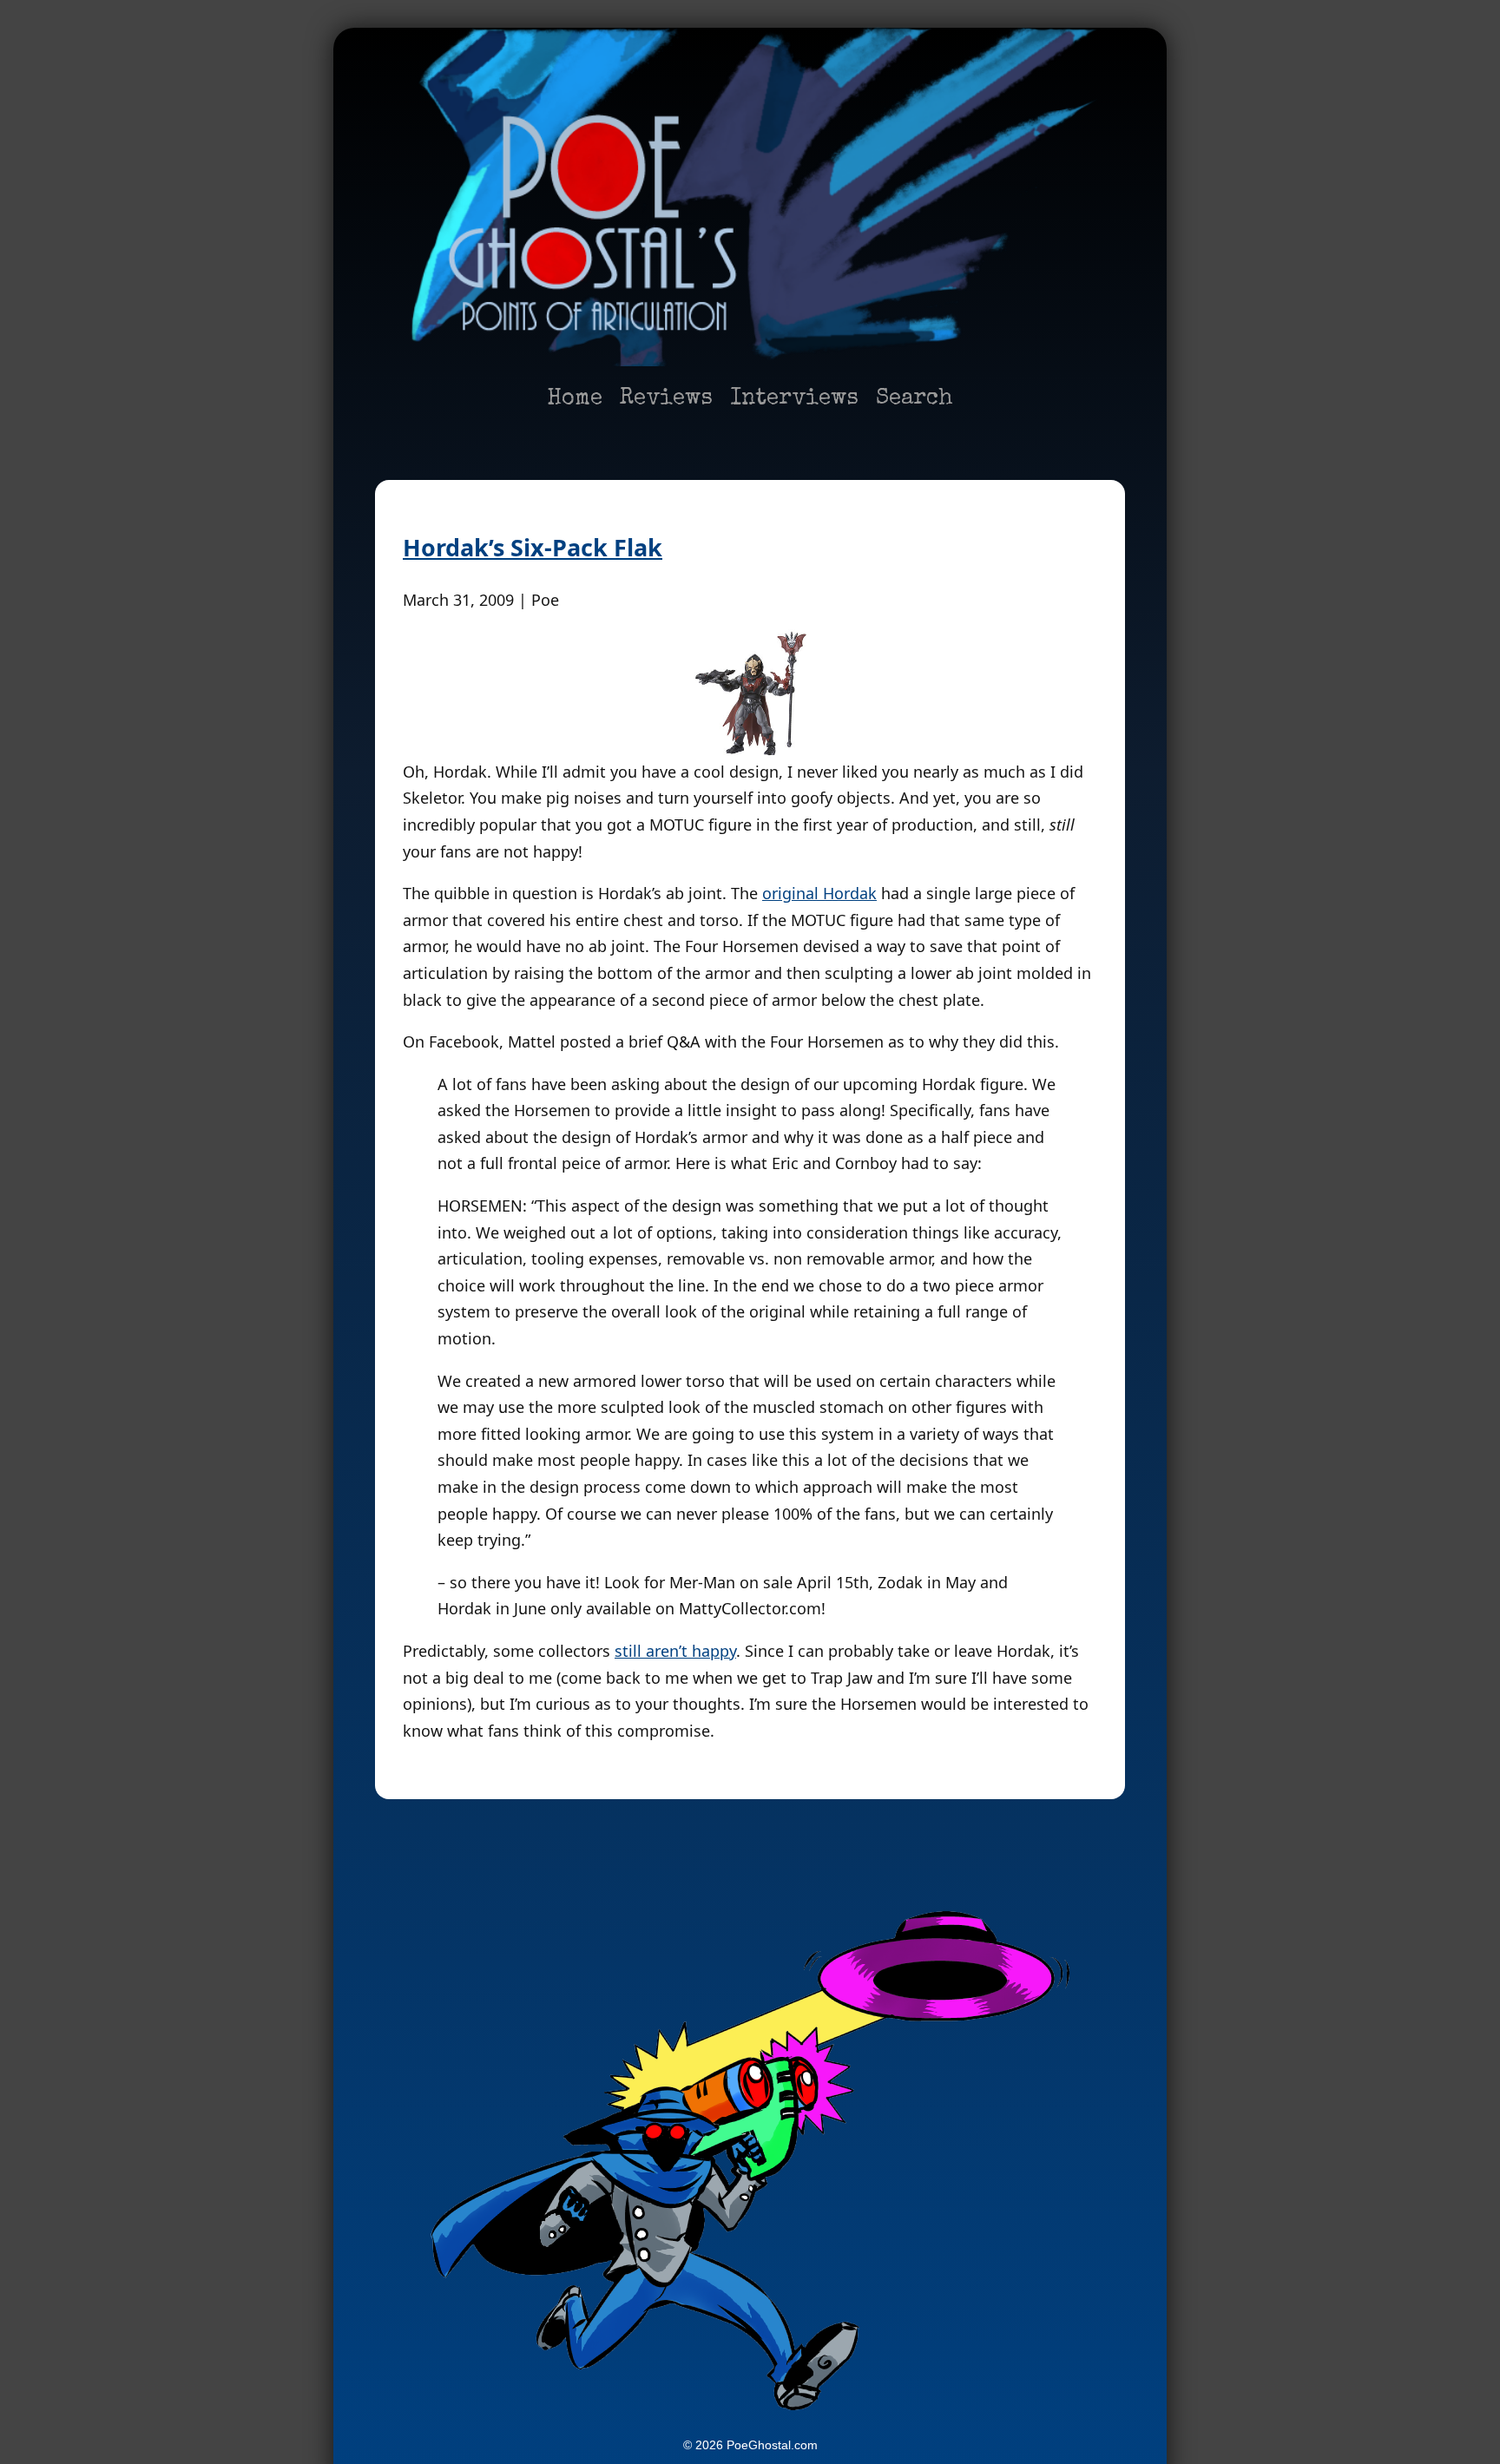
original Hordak (819, 893)
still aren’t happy (675, 1651)
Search (914, 399)
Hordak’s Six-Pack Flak (533, 547)
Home (575, 399)
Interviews (794, 399)
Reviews (666, 399)
